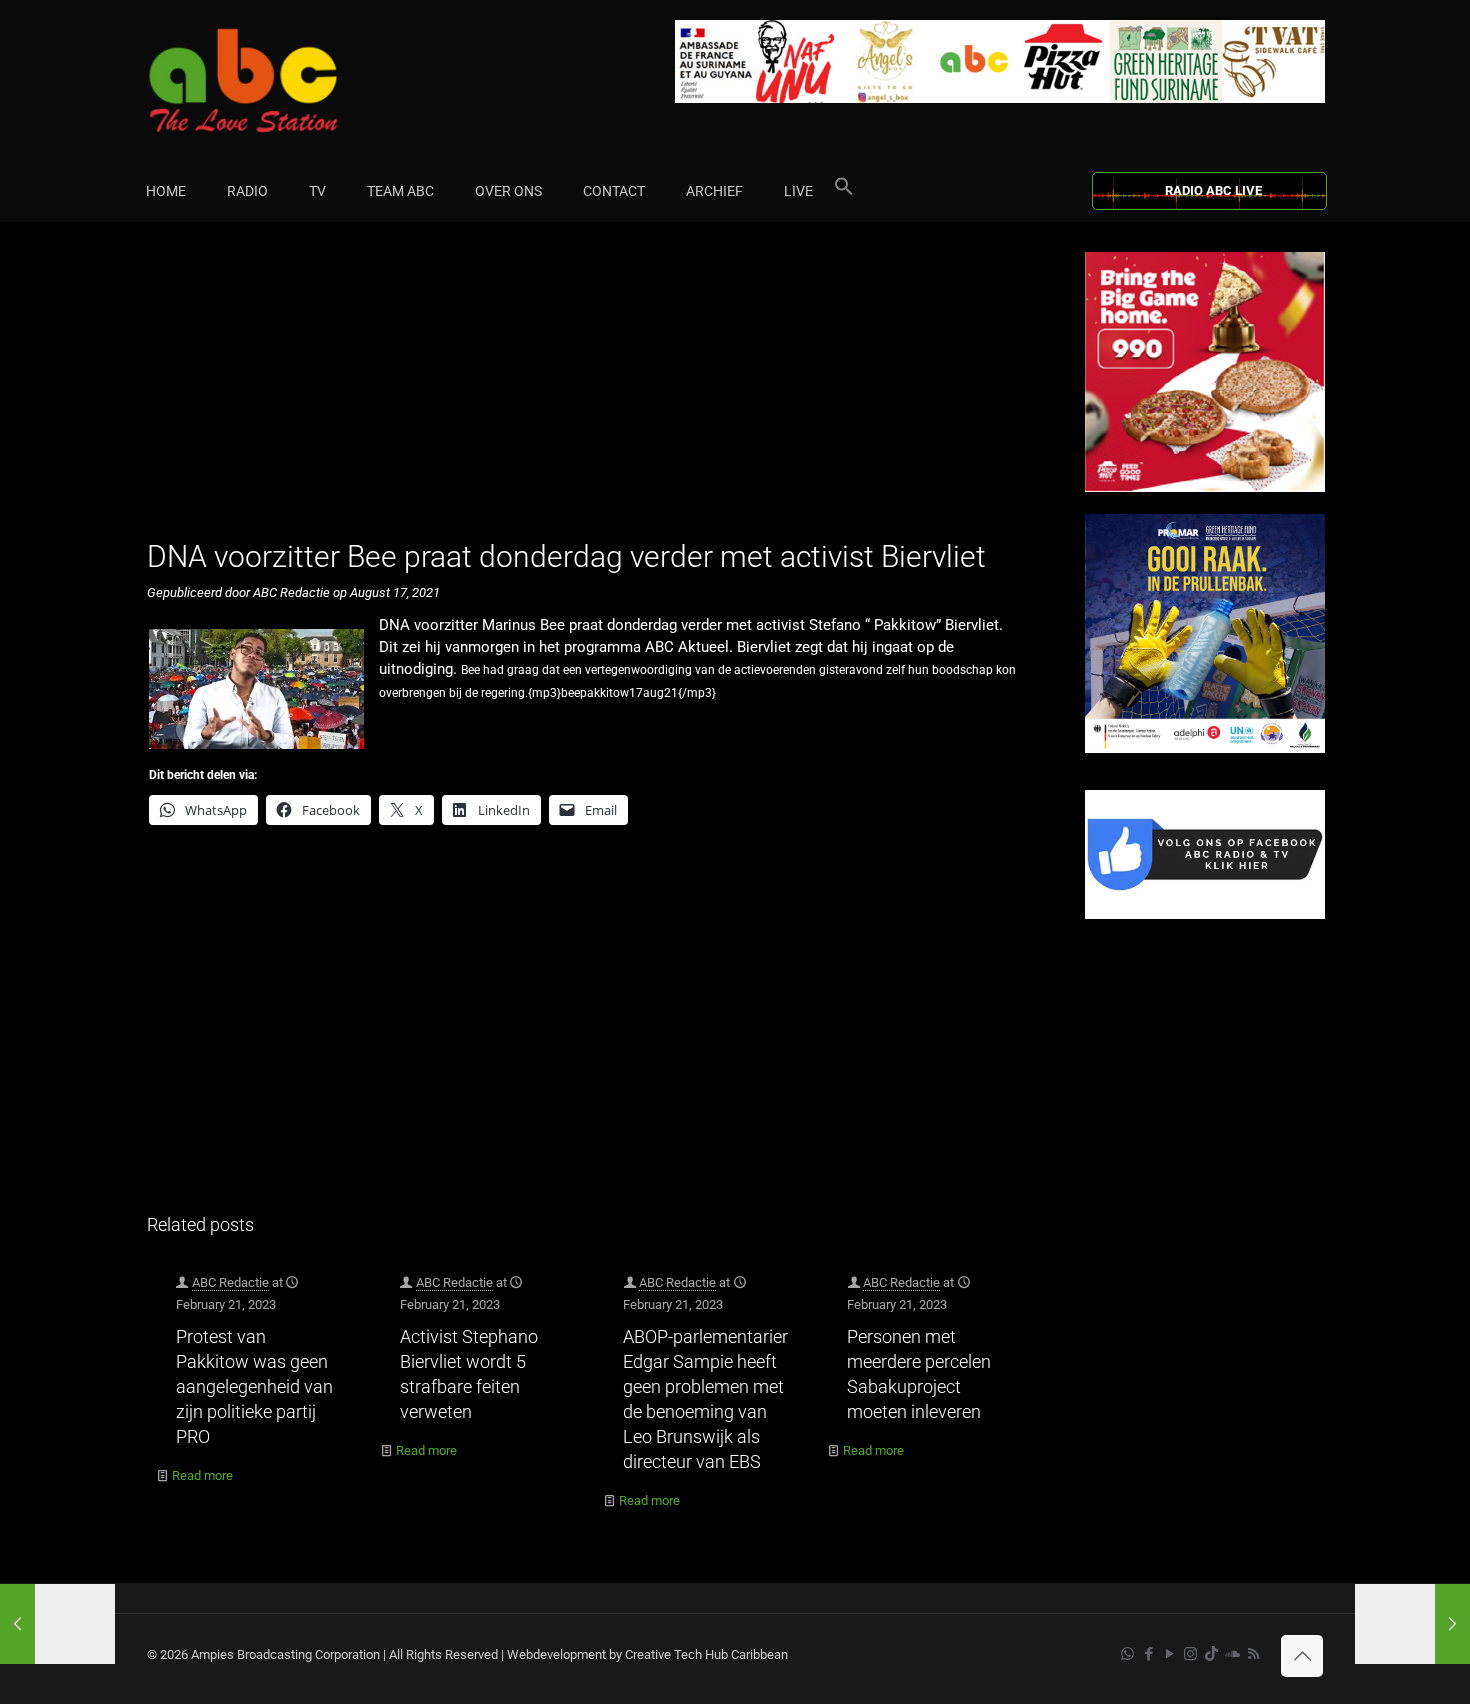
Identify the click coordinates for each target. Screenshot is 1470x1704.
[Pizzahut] (1205, 487)
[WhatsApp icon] (1127, 1654)
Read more (202, 1475)
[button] (844, 191)
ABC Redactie (230, 1282)
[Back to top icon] (1302, 1656)
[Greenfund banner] (1205, 748)
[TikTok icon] (1211, 1654)
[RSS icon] (1253, 1654)
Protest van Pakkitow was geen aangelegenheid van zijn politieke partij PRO (254, 1386)
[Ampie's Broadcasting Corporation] (282, 80)
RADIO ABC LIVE (1213, 190)
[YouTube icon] (1169, 1654)
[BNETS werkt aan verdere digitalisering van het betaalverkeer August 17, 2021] (57, 1624)
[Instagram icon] (1190, 1654)
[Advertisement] (594, 392)
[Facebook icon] (1148, 1654)
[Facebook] (1205, 914)
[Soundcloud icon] (1232, 1654)
